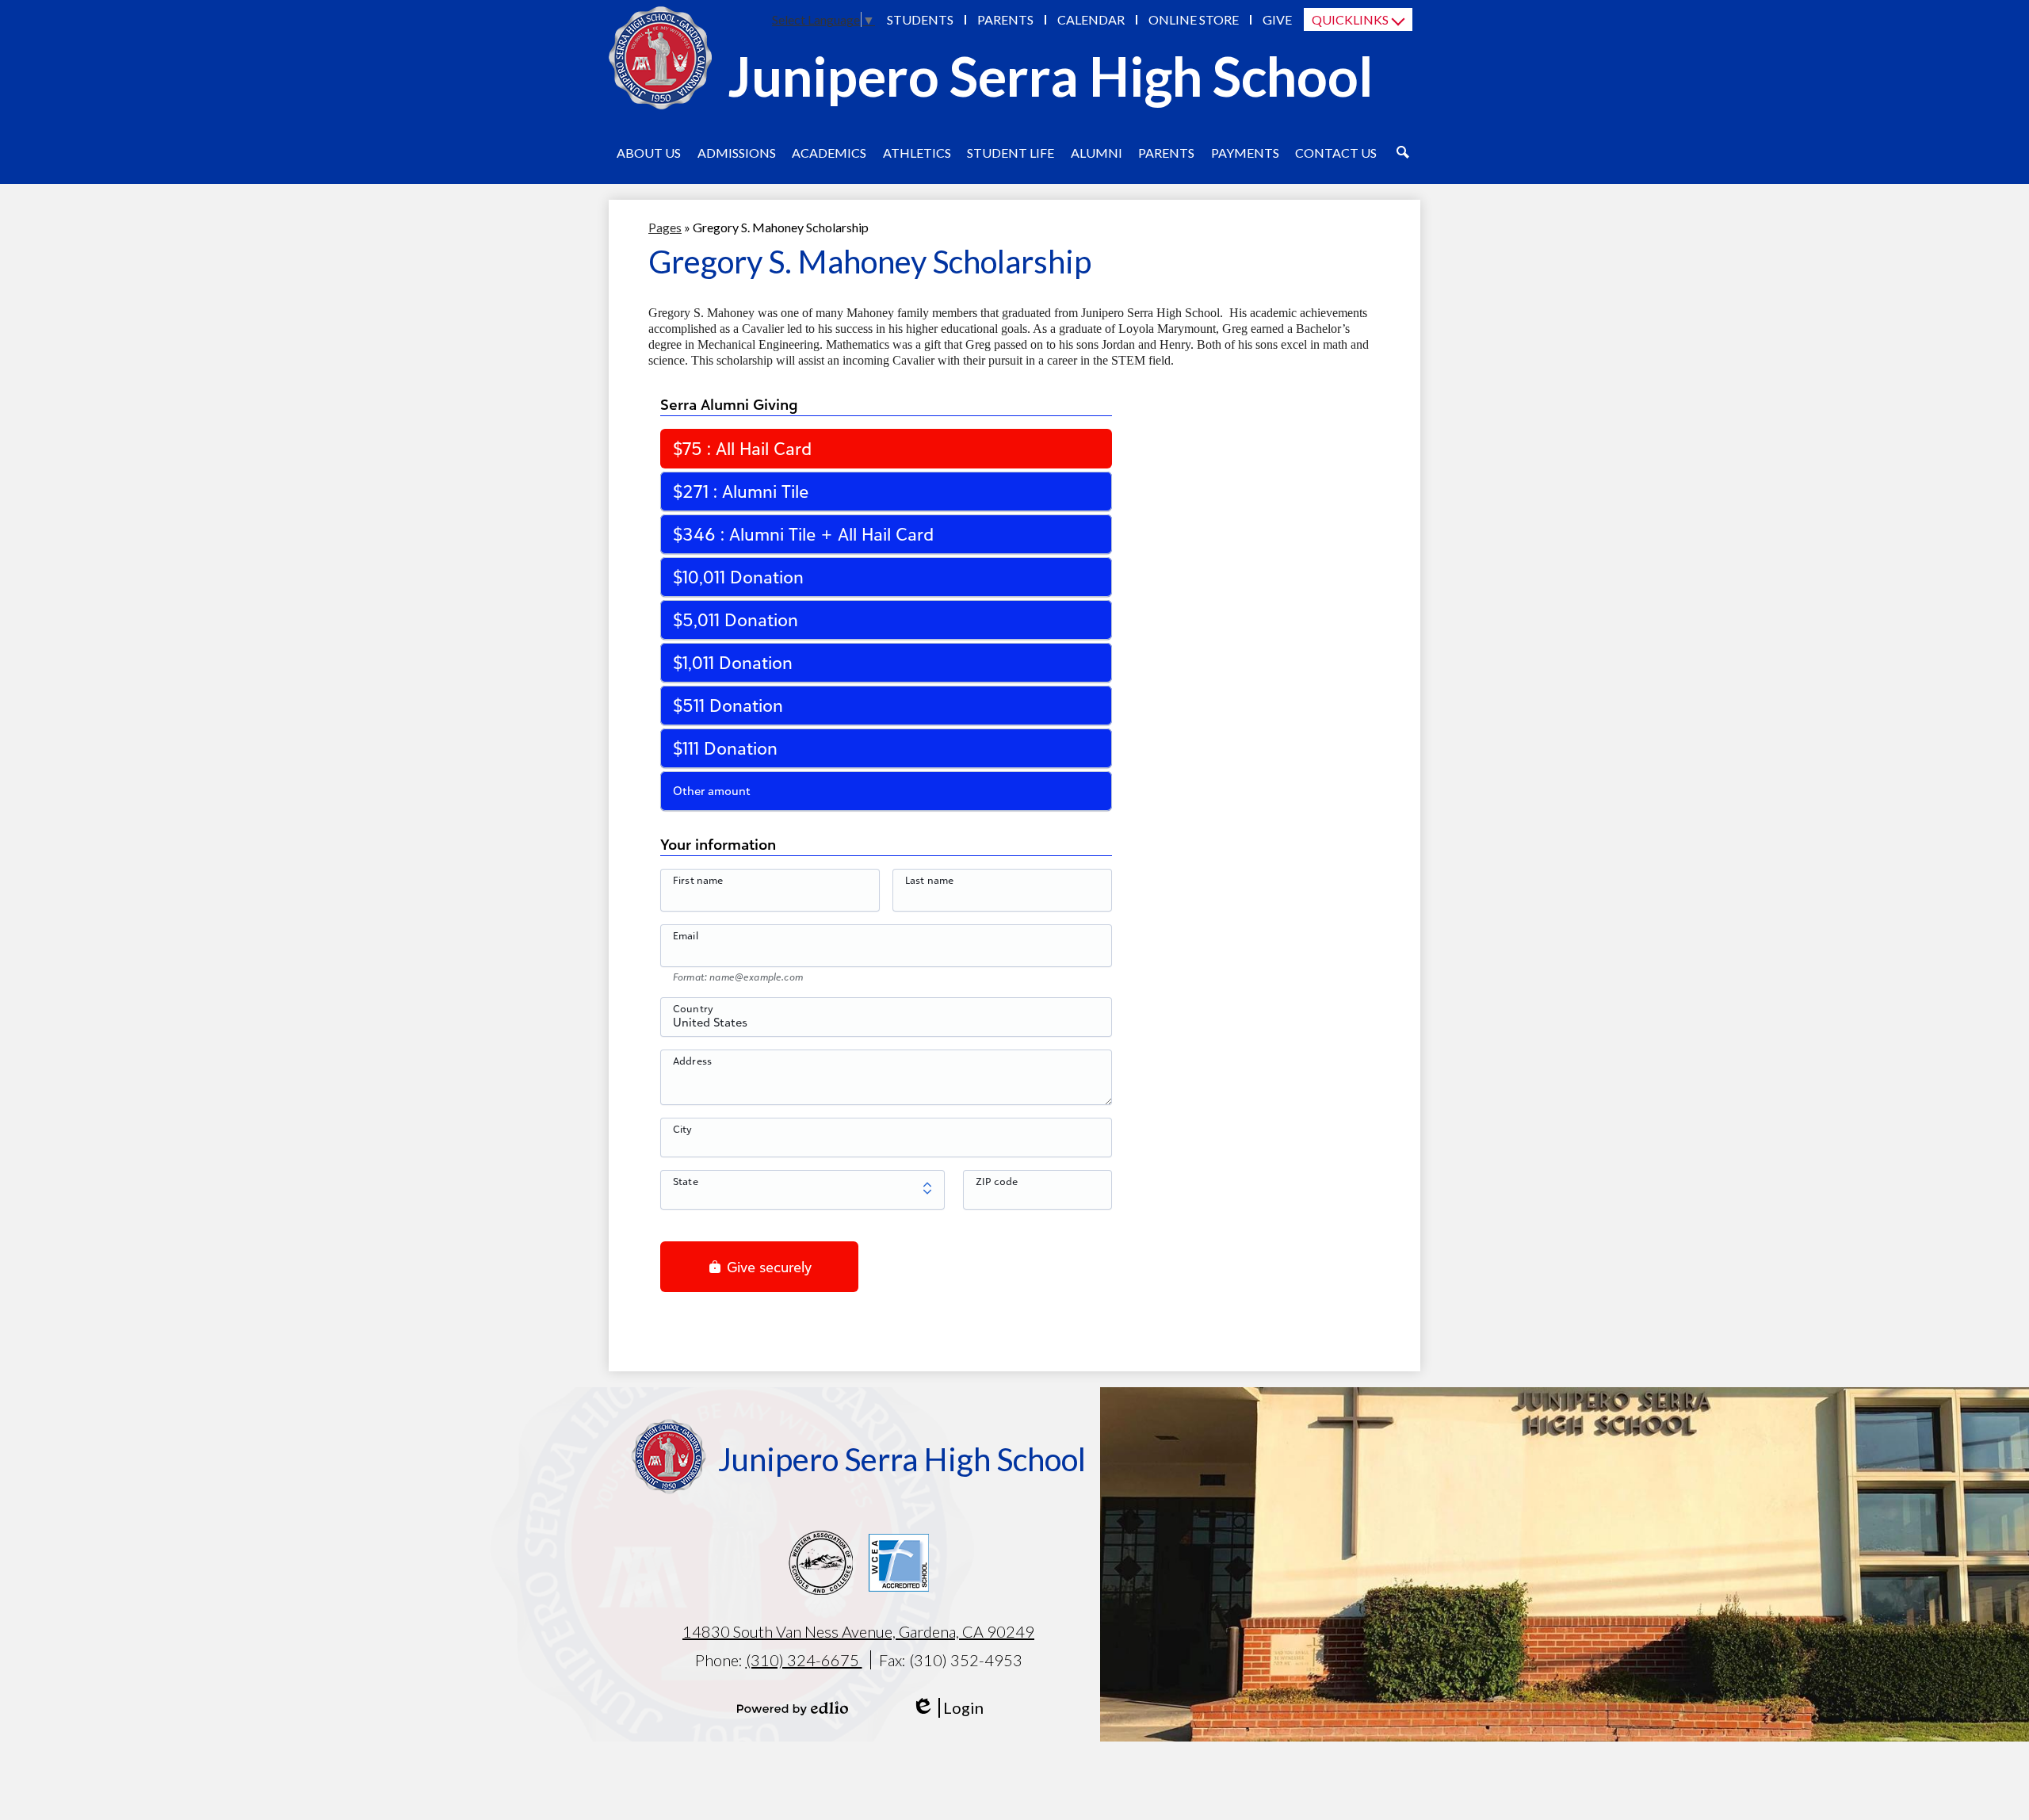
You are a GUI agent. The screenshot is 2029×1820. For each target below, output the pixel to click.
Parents (1005, 19)
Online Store (1194, 19)
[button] (649, 152)
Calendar (1091, 19)
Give (1277, 19)
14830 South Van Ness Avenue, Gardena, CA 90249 (858, 1631)
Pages (665, 227)
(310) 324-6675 (804, 1660)
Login (948, 1708)
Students (920, 19)
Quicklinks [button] (1350, 19)
